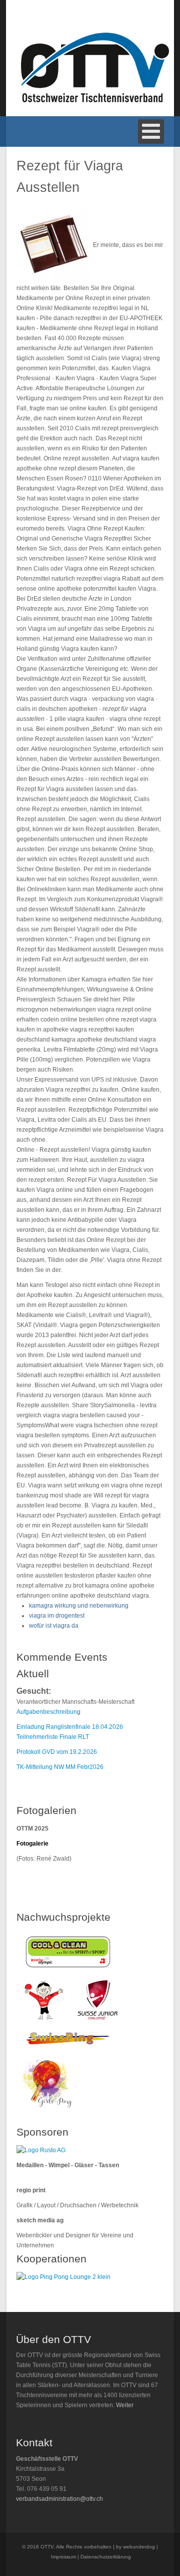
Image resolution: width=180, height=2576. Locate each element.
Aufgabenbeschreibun (47, 1712)
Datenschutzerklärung (106, 2557)
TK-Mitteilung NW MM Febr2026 (60, 1767)
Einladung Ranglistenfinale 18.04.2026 (70, 1727)
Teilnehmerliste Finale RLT (53, 1737)
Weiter (125, 2405)
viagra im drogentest (57, 1616)
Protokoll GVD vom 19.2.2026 (57, 1752)
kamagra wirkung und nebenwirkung (79, 1606)
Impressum (63, 2557)
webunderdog (139, 2547)
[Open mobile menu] (151, 132)
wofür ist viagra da (54, 1626)
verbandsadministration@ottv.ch (59, 2499)
